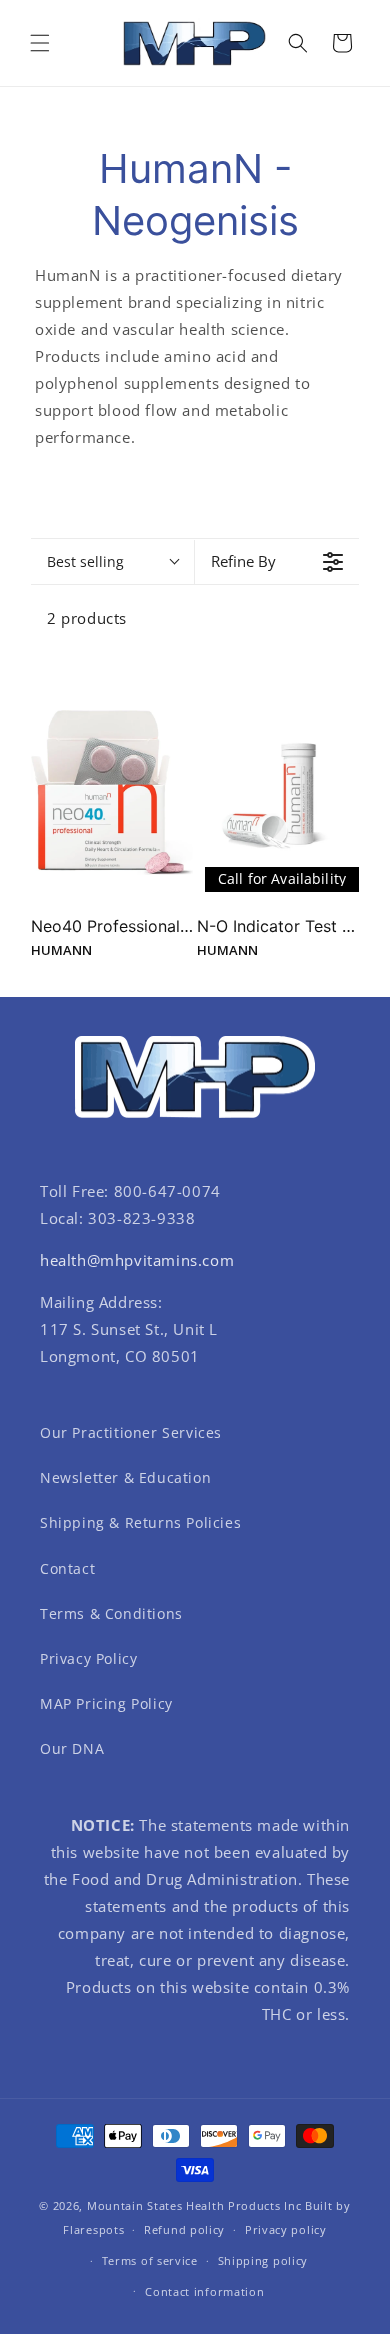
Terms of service (150, 2260)
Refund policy (184, 2229)
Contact (67, 1568)
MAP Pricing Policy (106, 1703)
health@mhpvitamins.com (137, 1260)
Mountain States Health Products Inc (194, 2205)
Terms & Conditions (111, 1613)
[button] (40, 43)
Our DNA (72, 1748)
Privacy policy (286, 2229)
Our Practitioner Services (131, 1432)
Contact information (204, 2291)
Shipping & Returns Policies (140, 1522)
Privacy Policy (88, 1658)
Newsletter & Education (125, 1477)
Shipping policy (263, 2260)
